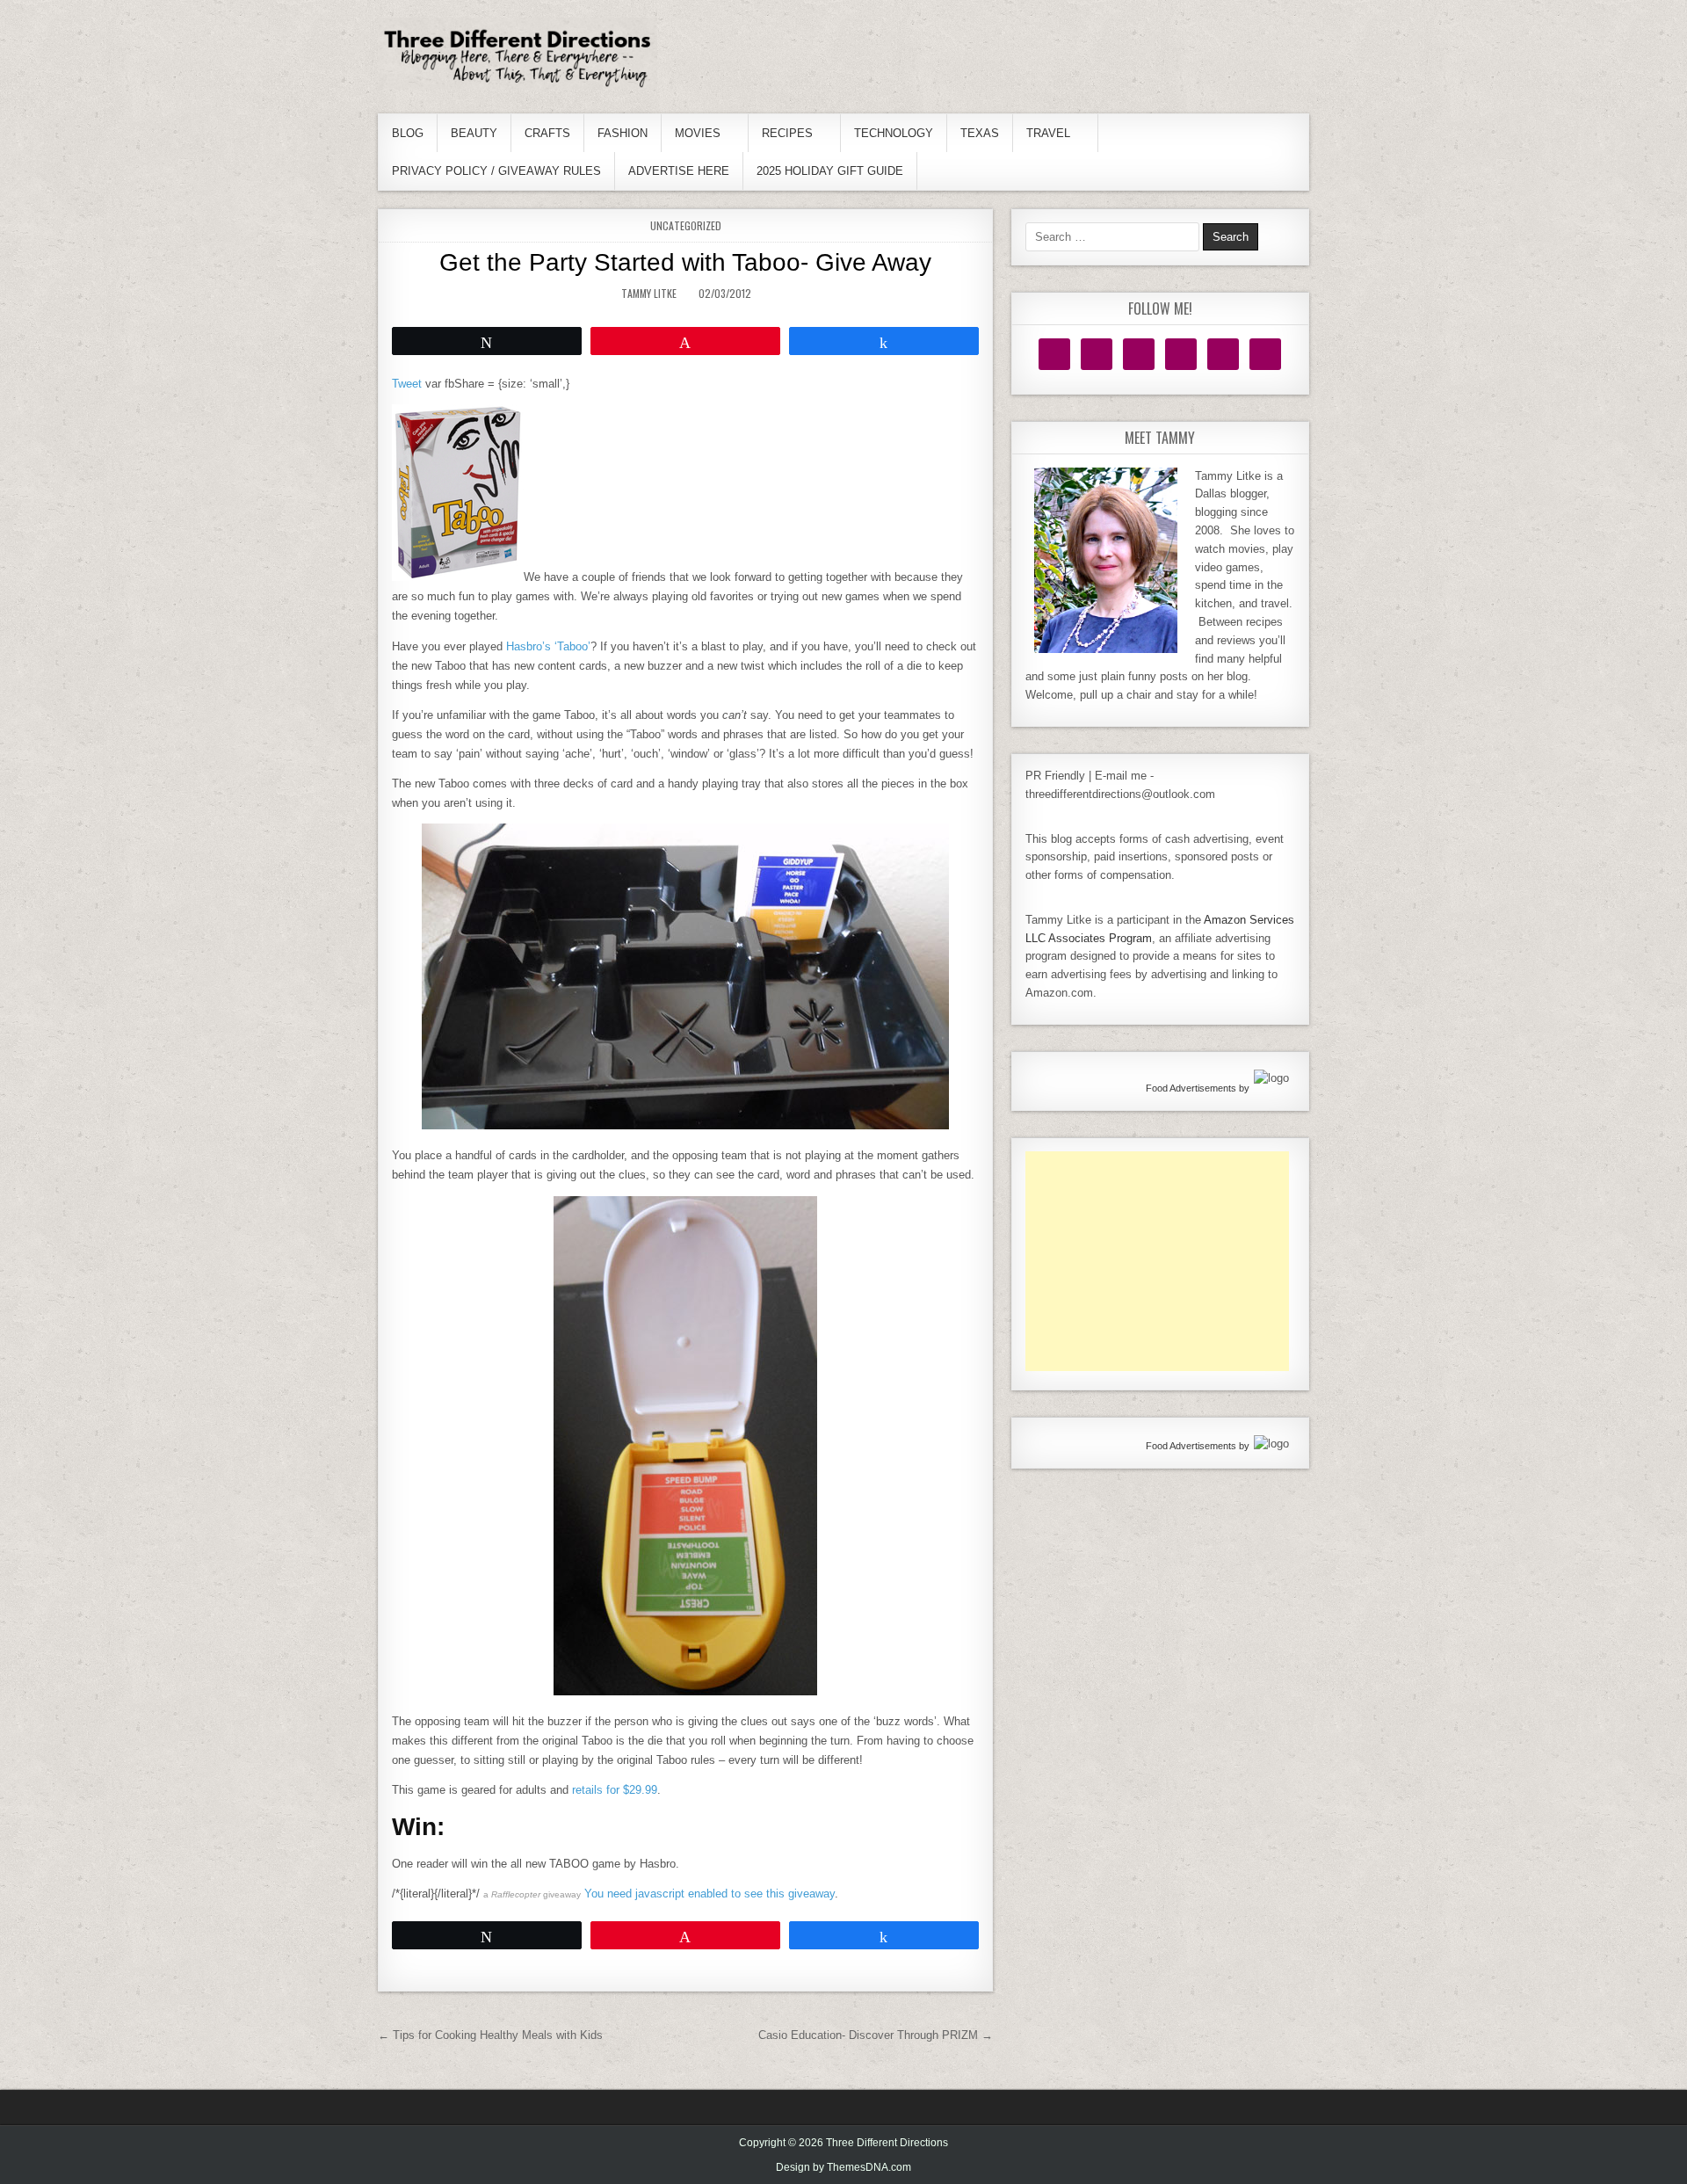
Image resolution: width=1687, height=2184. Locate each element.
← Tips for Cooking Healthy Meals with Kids (490, 2035)
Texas (980, 133)
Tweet (407, 384)
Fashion (623, 133)
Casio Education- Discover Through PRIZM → (876, 2035)
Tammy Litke (649, 293)
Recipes (787, 133)
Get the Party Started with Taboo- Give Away (685, 262)
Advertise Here (679, 171)
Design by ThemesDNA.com (843, 2167)
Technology (894, 133)
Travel (1048, 133)
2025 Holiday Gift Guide (830, 171)
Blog (408, 133)
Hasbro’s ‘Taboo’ (548, 646)
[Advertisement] (1157, 1261)
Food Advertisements (1191, 1088)
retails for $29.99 (615, 1790)
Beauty (474, 133)
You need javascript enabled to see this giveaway (710, 1894)
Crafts (547, 133)
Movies (698, 133)
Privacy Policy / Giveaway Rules (496, 171)
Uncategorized (686, 225)
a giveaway (532, 1894)
